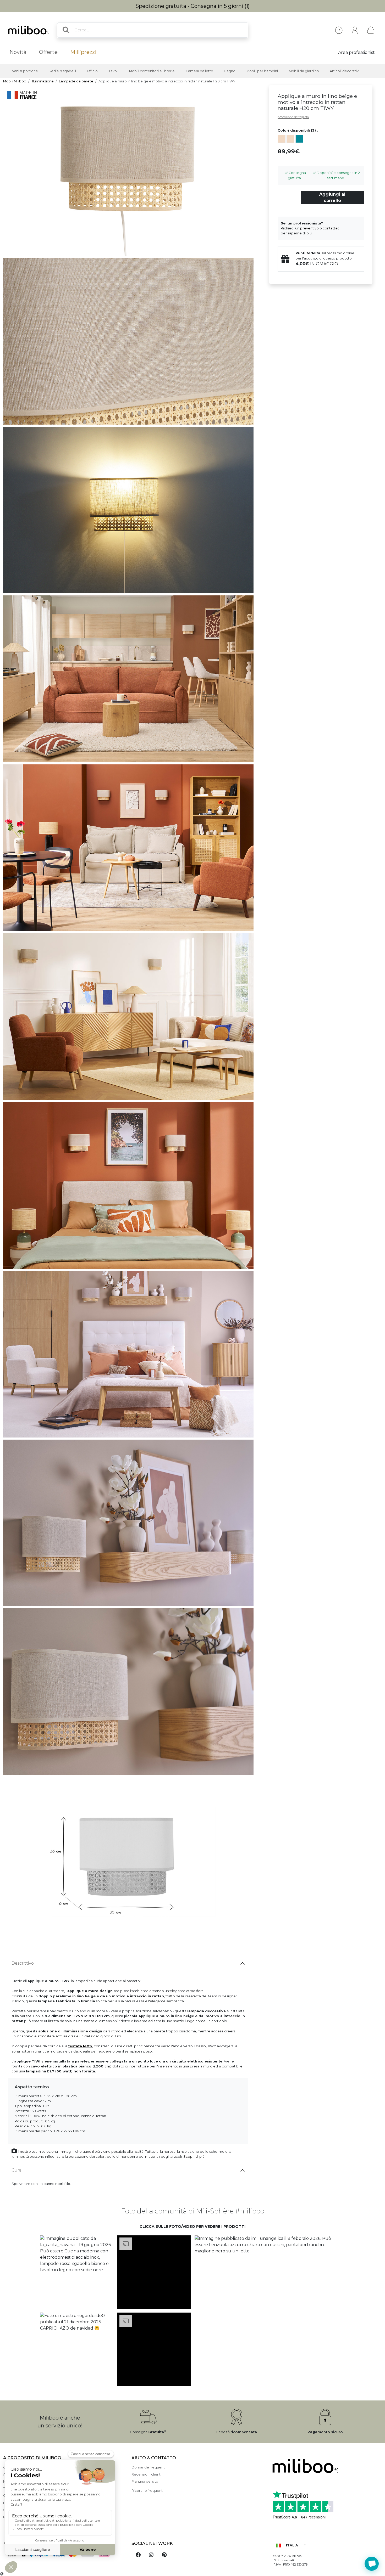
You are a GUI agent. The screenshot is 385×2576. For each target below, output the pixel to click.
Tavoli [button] (114, 71)
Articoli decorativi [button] (345, 71)
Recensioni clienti (146, 2474)
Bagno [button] (230, 71)
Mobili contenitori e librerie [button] (152, 71)
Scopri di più (194, 2157)
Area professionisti (357, 52)
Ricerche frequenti (147, 2491)
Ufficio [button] (92, 71)
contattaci (331, 228)
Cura (16, 2170)
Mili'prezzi (83, 52)
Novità (18, 52)
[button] (77, 2272)
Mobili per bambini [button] (262, 71)
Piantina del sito (145, 2481)
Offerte (48, 52)
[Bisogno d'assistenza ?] (372, 2564)
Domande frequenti (148, 2467)
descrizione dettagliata (293, 117)
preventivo (309, 228)
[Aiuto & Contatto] (339, 30)
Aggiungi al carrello (332, 197)
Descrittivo (23, 1963)
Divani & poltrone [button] (23, 71)
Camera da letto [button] (199, 71)
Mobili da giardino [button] (304, 71)
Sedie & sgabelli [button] (62, 71)
